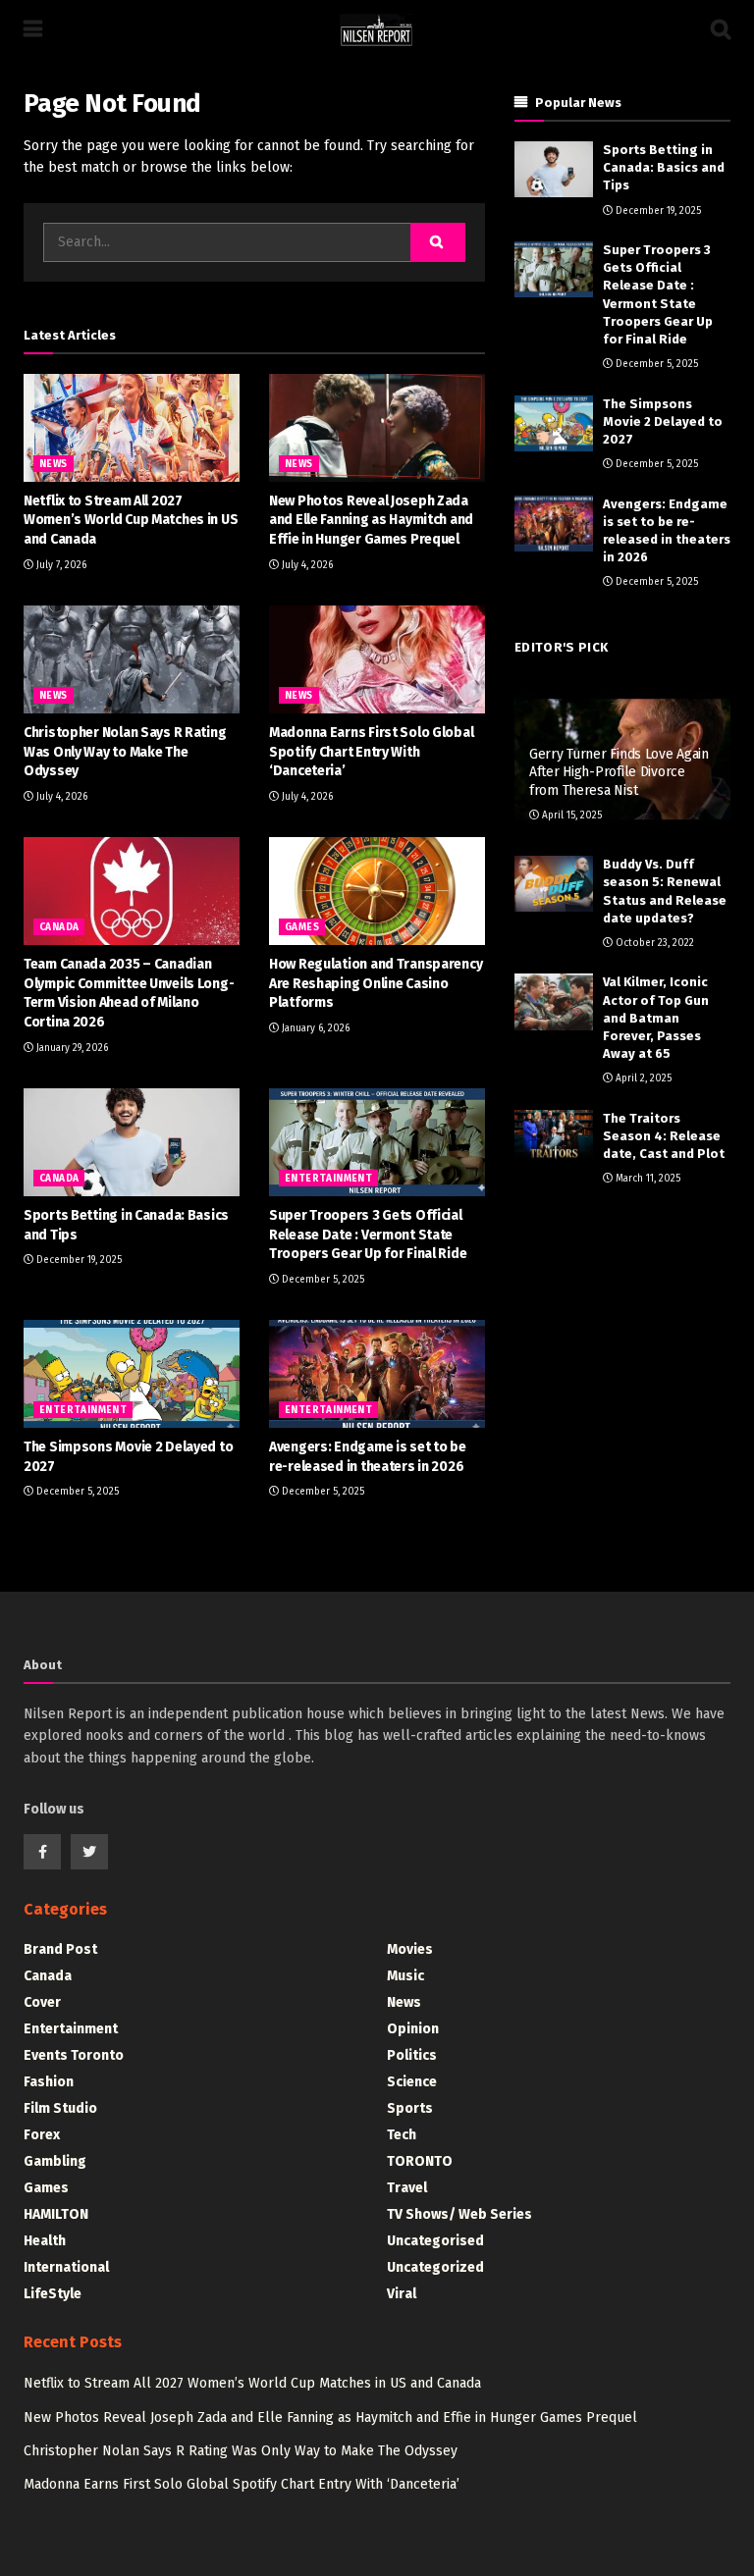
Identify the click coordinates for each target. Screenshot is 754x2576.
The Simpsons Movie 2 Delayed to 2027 (663, 421)
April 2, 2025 (642, 1078)
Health (45, 2241)
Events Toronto (74, 2055)
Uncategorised (435, 2241)
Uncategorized (435, 2267)
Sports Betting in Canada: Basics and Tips (664, 167)
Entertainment (328, 1179)
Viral (402, 2294)
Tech (402, 2135)
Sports (410, 2108)
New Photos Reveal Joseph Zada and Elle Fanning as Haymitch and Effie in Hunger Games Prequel (371, 520)
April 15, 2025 (570, 815)
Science (412, 2082)
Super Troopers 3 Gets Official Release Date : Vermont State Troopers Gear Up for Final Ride (368, 1235)
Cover (42, 2002)
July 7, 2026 (60, 565)
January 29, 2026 (71, 1048)
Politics (412, 2055)
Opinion (413, 2029)
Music (405, 1976)
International (66, 2267)
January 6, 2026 (314, 1028)
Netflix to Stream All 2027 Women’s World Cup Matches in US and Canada (131, 520)
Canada (59, 927)
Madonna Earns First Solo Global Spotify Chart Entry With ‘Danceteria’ (371, 752)
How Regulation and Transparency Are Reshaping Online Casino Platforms (376, 983)
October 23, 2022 (653, 943)
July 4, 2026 (306, 565)
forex (42, 2135)
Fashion (49, 2082)
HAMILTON (56, 2214)
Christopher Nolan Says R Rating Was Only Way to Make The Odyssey (125, 752)
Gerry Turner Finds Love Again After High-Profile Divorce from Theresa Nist (619, 772)
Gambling (55, 2161)
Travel (407, 2188)
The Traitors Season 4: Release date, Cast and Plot (664, 1136)
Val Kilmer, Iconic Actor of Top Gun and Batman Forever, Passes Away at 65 (656, 1018)
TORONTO (420, 2161)
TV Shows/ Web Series (459, 2214)
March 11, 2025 (646, 1179)
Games (302, 927)
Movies (410, 1949)
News (54, 464)
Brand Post (60, 1949)
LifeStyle (53, 2294)
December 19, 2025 (78, 1260)
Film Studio (60, 2108)
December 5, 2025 (322, 1280)
